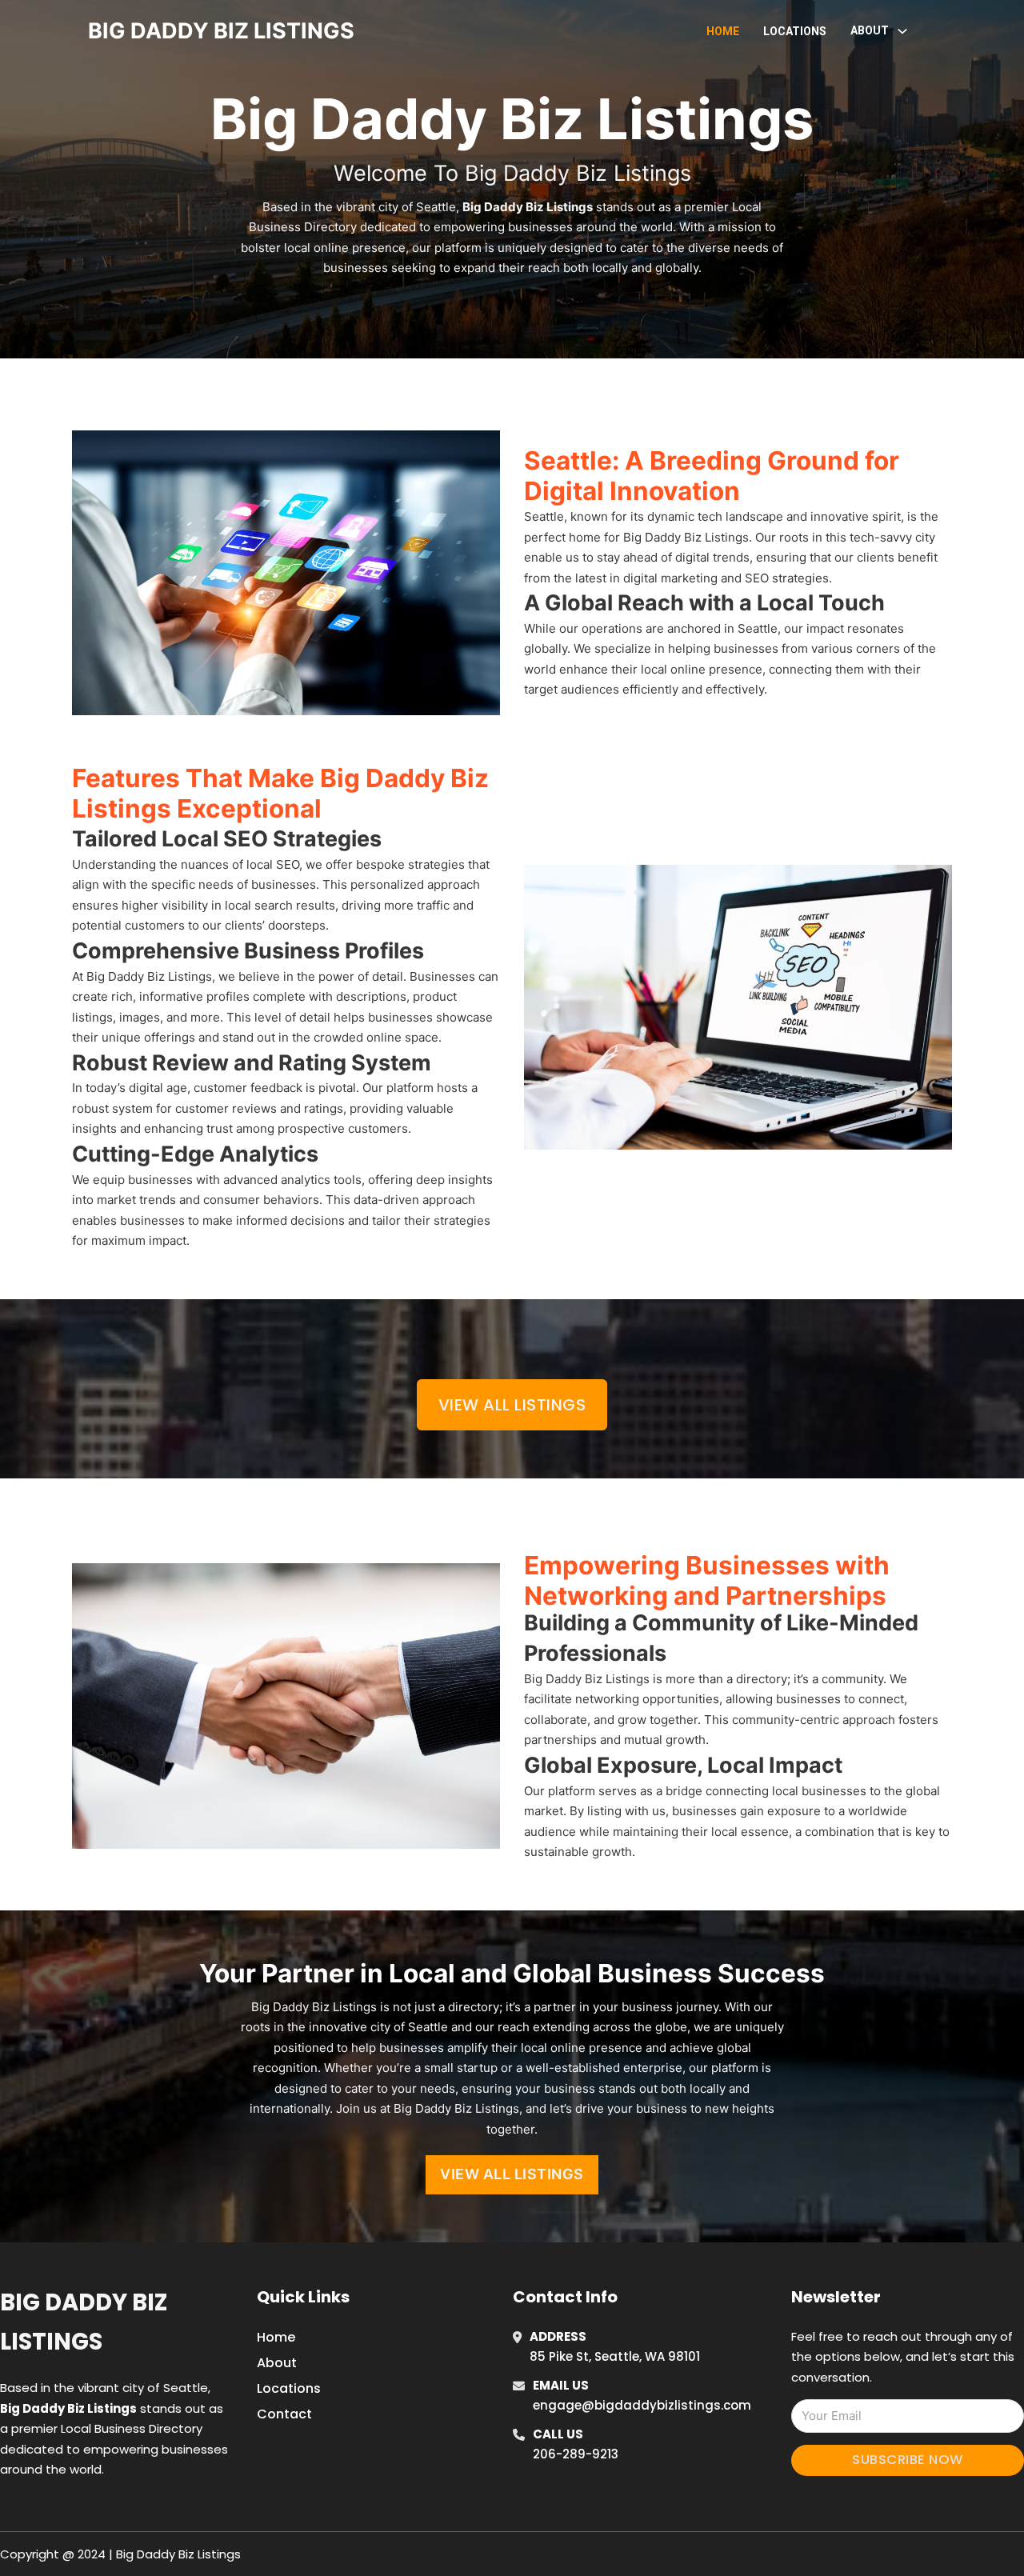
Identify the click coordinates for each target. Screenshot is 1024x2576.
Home (723, 31)
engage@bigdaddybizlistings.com (642, 2405)
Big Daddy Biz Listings (84, 2322)
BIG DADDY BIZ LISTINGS (221, 31)
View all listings (512, 1405)
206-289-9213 (576, 2454)
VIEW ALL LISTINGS (512, 2174)
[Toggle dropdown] (902, 31)
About (277, 2363)
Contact (284, 2414)
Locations (795, 31)
